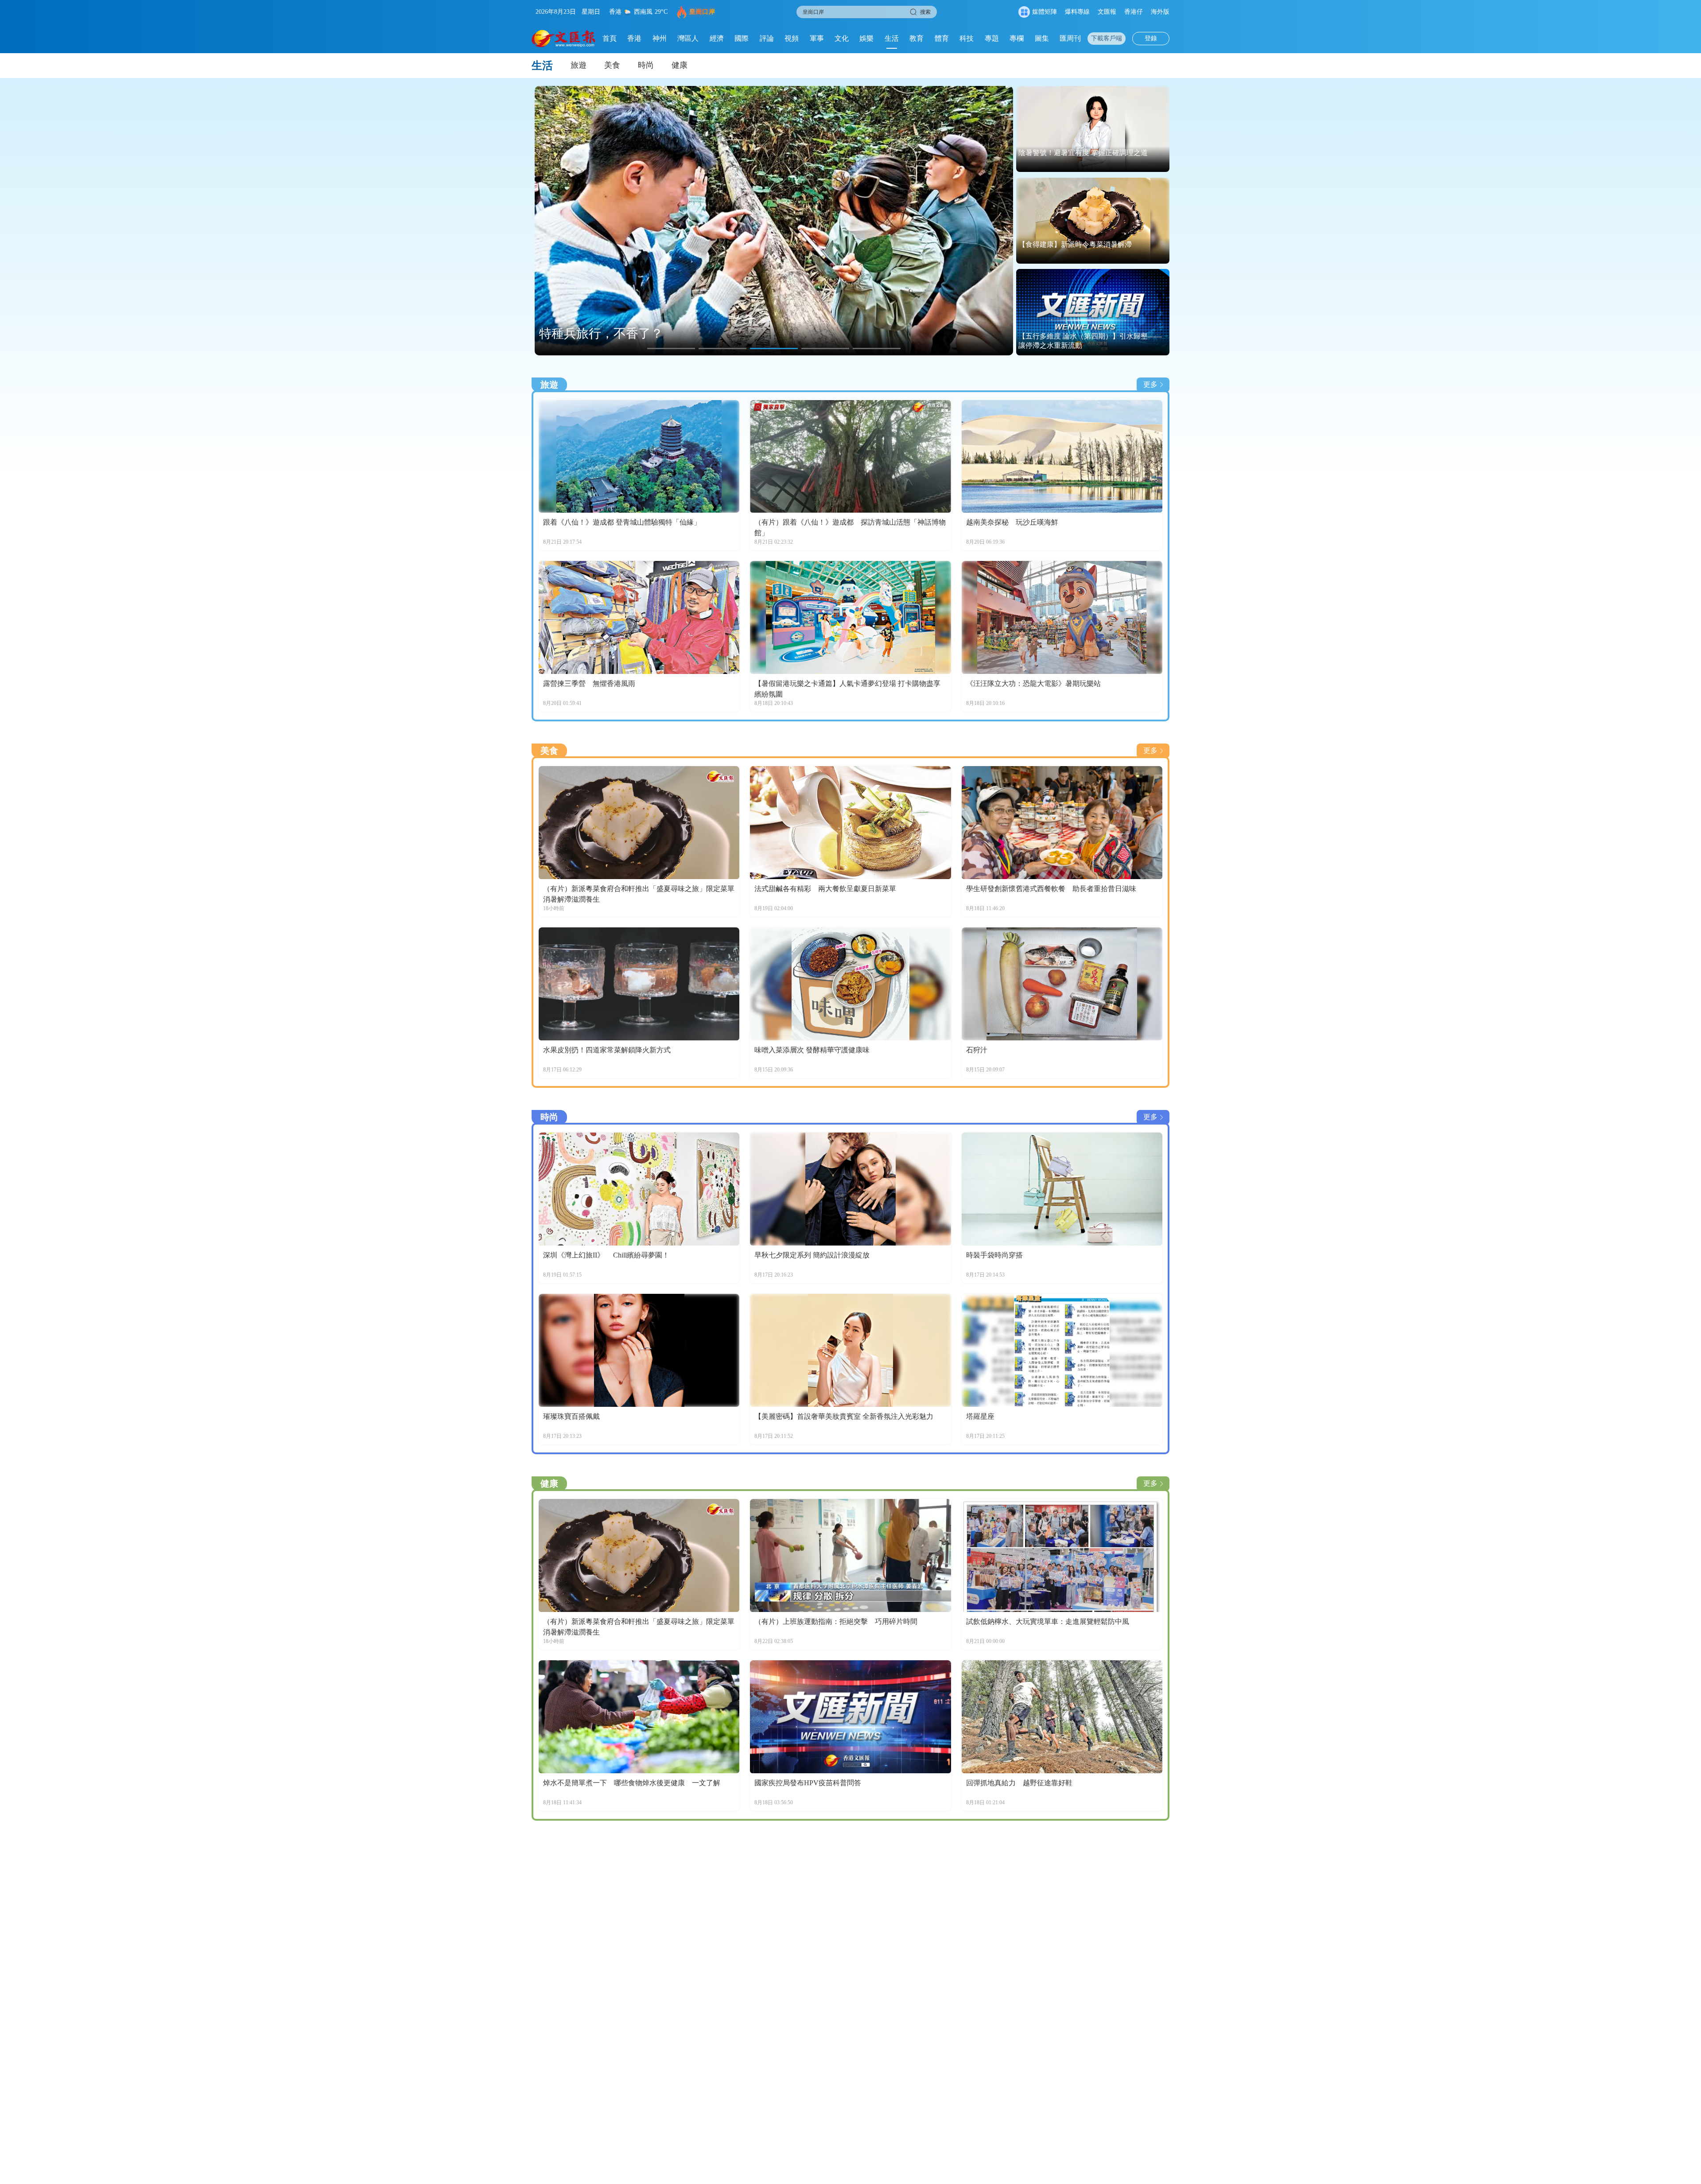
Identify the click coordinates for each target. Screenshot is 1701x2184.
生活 (892, 38)
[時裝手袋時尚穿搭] (1062, 1189)
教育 (917, 38)
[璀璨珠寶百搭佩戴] (639, 1350)
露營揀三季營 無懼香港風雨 (589, 683)
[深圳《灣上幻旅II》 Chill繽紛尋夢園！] (639, 1189)
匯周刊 (1070, 38)
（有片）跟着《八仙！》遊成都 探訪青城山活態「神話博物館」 (850, 528)
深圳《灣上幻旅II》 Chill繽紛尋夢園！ (606, 1255)
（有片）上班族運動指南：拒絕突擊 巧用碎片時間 (836, 1621)
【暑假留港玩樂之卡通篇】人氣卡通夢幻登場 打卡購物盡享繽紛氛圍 (847, 689)
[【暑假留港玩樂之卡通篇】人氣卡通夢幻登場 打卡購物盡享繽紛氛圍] (850, 617)
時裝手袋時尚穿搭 (994, 1255)
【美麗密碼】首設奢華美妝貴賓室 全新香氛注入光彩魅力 (844, 1416)
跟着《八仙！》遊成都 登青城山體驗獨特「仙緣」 (622, 522)
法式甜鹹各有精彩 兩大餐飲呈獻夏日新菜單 (825, 889)
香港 (634, 38)
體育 (942, 38)
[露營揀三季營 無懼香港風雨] (639, 617)
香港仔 (1134, 12)
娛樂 (866, 38)
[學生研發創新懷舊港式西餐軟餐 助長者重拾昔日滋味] (1062, 823)
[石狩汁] (1062, 984)
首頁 (610, 38)
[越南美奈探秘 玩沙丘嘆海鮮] (1062, 457)
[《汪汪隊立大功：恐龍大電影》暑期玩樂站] (1062, 617)
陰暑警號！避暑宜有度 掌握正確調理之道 (1083, 153)
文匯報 (1107, 12)
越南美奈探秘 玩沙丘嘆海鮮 (1012, 522)
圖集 (1042, 38)
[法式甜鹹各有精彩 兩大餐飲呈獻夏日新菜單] (850, 823)
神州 (660, 38)
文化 (842, 38)
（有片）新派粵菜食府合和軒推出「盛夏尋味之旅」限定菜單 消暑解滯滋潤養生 (639, 894)
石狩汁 (977, 1050)
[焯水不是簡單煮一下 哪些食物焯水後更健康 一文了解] (639, 1717)
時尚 (646, 65)
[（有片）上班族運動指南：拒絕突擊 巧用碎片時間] (850, 1555)
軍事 (817, 38)
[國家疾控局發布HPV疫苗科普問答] (850, 1717)
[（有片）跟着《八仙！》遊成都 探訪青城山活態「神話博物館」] (850, 457)
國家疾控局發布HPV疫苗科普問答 (808, 1783)
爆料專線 (1077, 12)
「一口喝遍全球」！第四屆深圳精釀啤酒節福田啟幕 (682, 333)
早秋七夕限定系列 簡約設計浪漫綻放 (812, 1255)
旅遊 (579, 65)
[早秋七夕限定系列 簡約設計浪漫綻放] (850, 1189)
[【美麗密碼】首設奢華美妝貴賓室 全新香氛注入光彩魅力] (850, 1350)
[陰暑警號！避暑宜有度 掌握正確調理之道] (1093, 129)
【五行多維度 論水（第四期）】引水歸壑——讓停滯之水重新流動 (1090, 341)
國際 (742, 38)
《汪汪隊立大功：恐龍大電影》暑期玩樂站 (1033, 683)
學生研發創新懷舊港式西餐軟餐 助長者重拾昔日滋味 (1051, 889)
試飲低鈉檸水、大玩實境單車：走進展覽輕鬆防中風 (1048, 1621)
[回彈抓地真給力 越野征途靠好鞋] (1062, 1717)
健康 (680, 65)
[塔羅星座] (1062, 1350)
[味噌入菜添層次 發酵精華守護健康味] (850, 984)
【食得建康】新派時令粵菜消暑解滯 (1075, 244)
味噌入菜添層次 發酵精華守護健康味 (812, 1050)
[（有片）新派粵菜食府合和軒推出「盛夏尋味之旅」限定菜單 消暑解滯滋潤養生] (639, 823)
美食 (612, 65)
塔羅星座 (980, 1416)
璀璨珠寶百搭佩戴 (571, 1416)
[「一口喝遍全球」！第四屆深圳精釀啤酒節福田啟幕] (774, 221)
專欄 (1017, 38)
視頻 (792, 38)
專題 (992, 38)
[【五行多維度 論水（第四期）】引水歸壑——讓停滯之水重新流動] (1093, 312)
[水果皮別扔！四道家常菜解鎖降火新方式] (639, 984)
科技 (967, 38)
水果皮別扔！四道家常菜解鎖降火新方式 (607, 1050)
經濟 (717, 38)
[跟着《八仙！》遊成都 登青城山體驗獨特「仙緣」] (639, 457)
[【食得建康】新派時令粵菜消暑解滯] (1093, 221)
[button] (671, 348)
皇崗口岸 (702, 12)
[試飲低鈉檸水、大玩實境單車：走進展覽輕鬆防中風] (1062, 1555)
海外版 (1160, 12)
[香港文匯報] (564, 39)
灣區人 (688, 38)
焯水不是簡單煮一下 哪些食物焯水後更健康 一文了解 (632, 1783)
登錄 (1151, 38)
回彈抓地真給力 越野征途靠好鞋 (1019, 1783)
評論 (767, 38)
